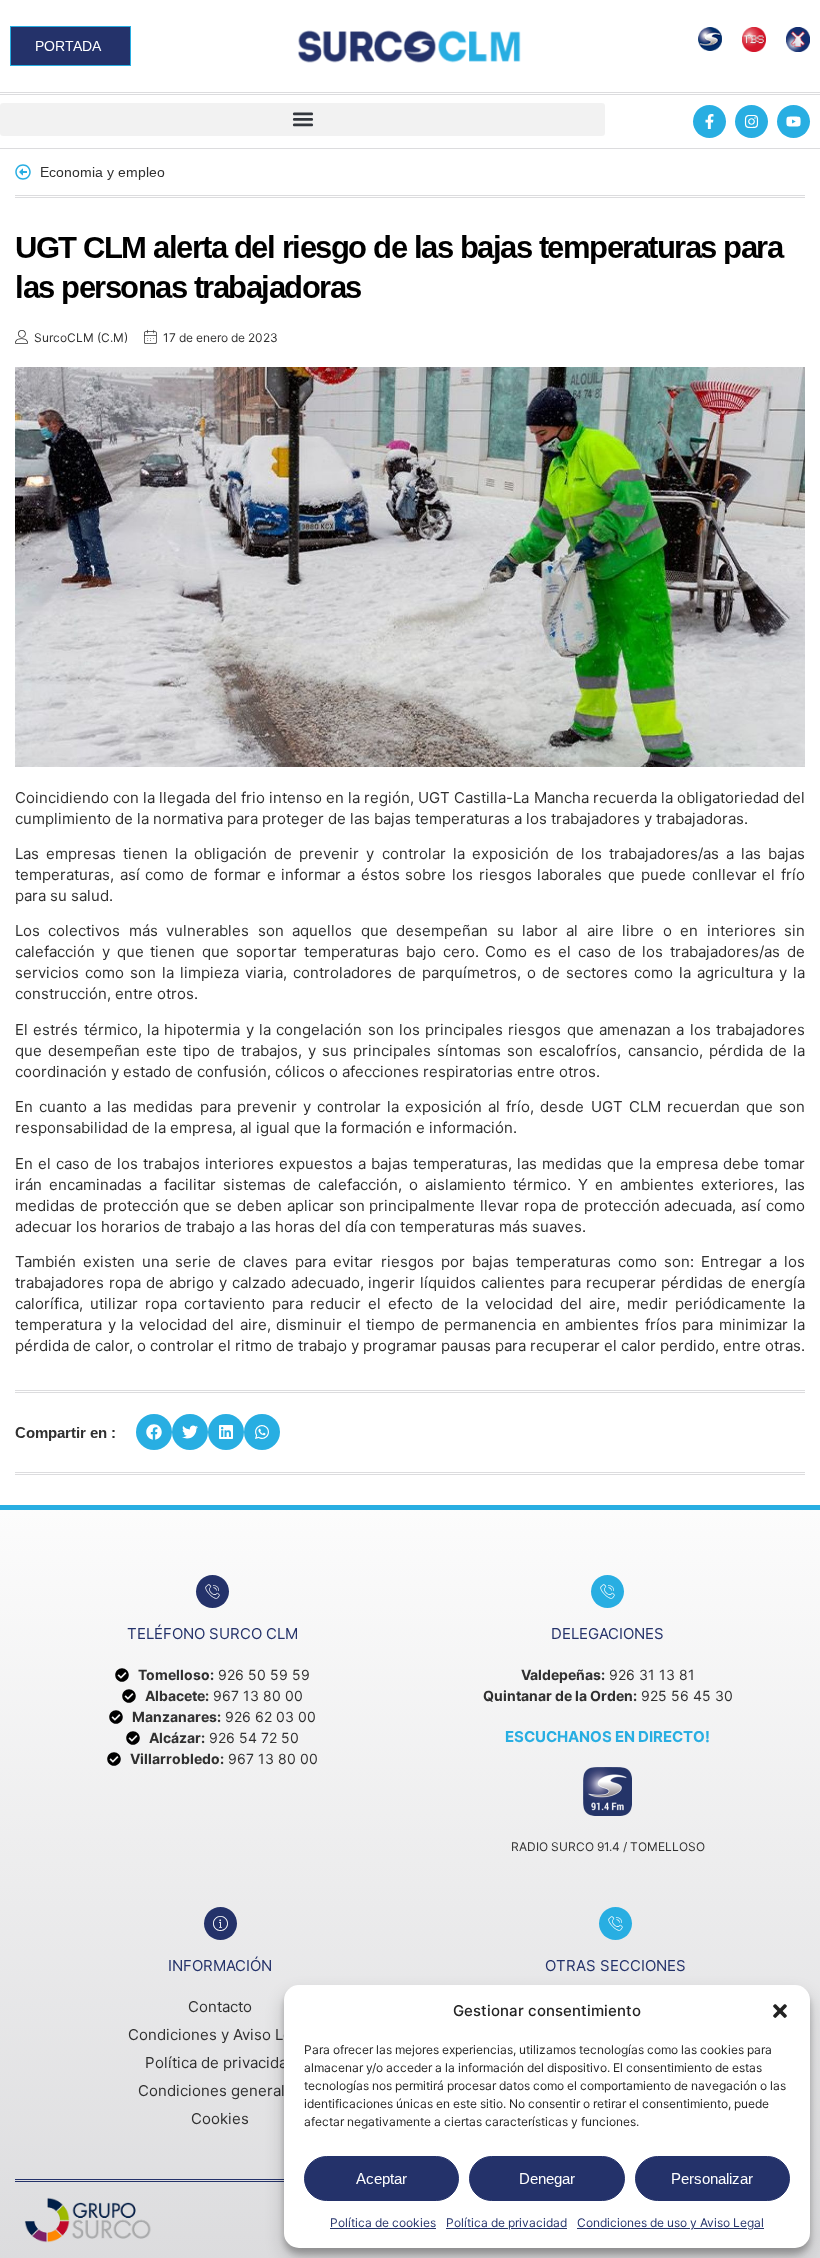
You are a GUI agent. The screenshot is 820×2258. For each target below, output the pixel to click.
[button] (780, 2011)
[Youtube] (793, 121)
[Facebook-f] (709, 121)
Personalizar (712, 2178)
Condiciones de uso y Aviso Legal (670, 2222)
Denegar (547, 2178)
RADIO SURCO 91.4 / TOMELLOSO (608, 1846)
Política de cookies (383, 2222)
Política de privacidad (506, 2222)
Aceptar (381, 2178)
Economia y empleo (102, 172)
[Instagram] (751, 121)
